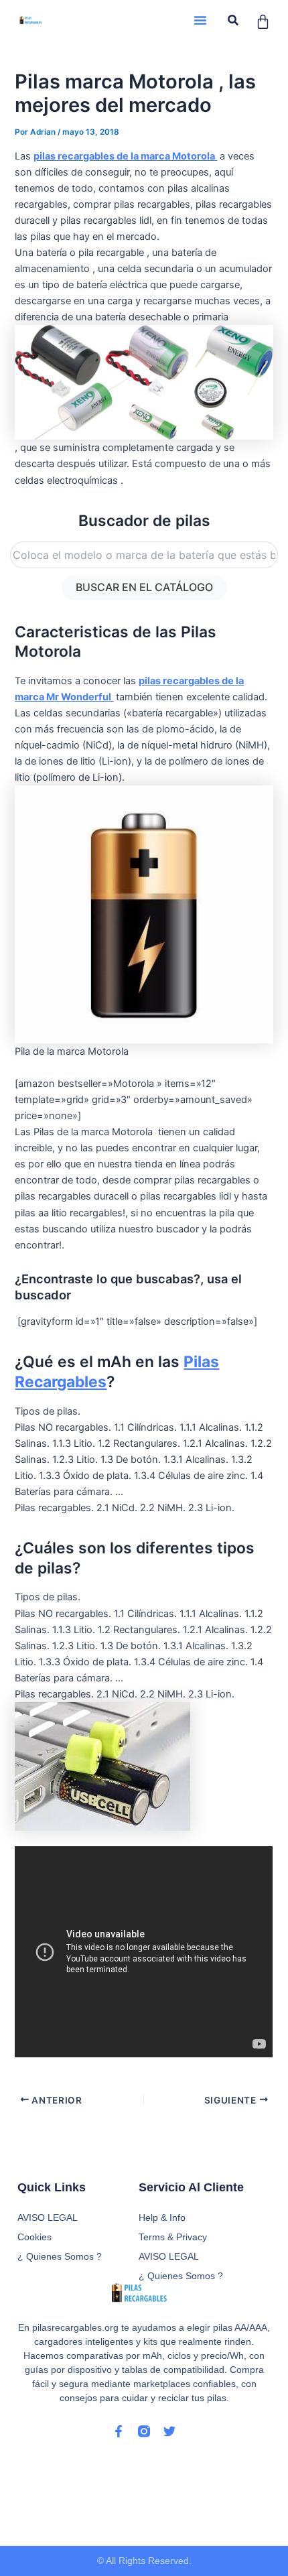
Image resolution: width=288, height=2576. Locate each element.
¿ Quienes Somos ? (181, 2276)
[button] (200, 20)
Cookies (34, 2237)
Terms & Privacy (173, 2237)
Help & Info (162, 2217)
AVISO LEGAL (169, 2256)
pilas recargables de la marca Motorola (125, 156)
